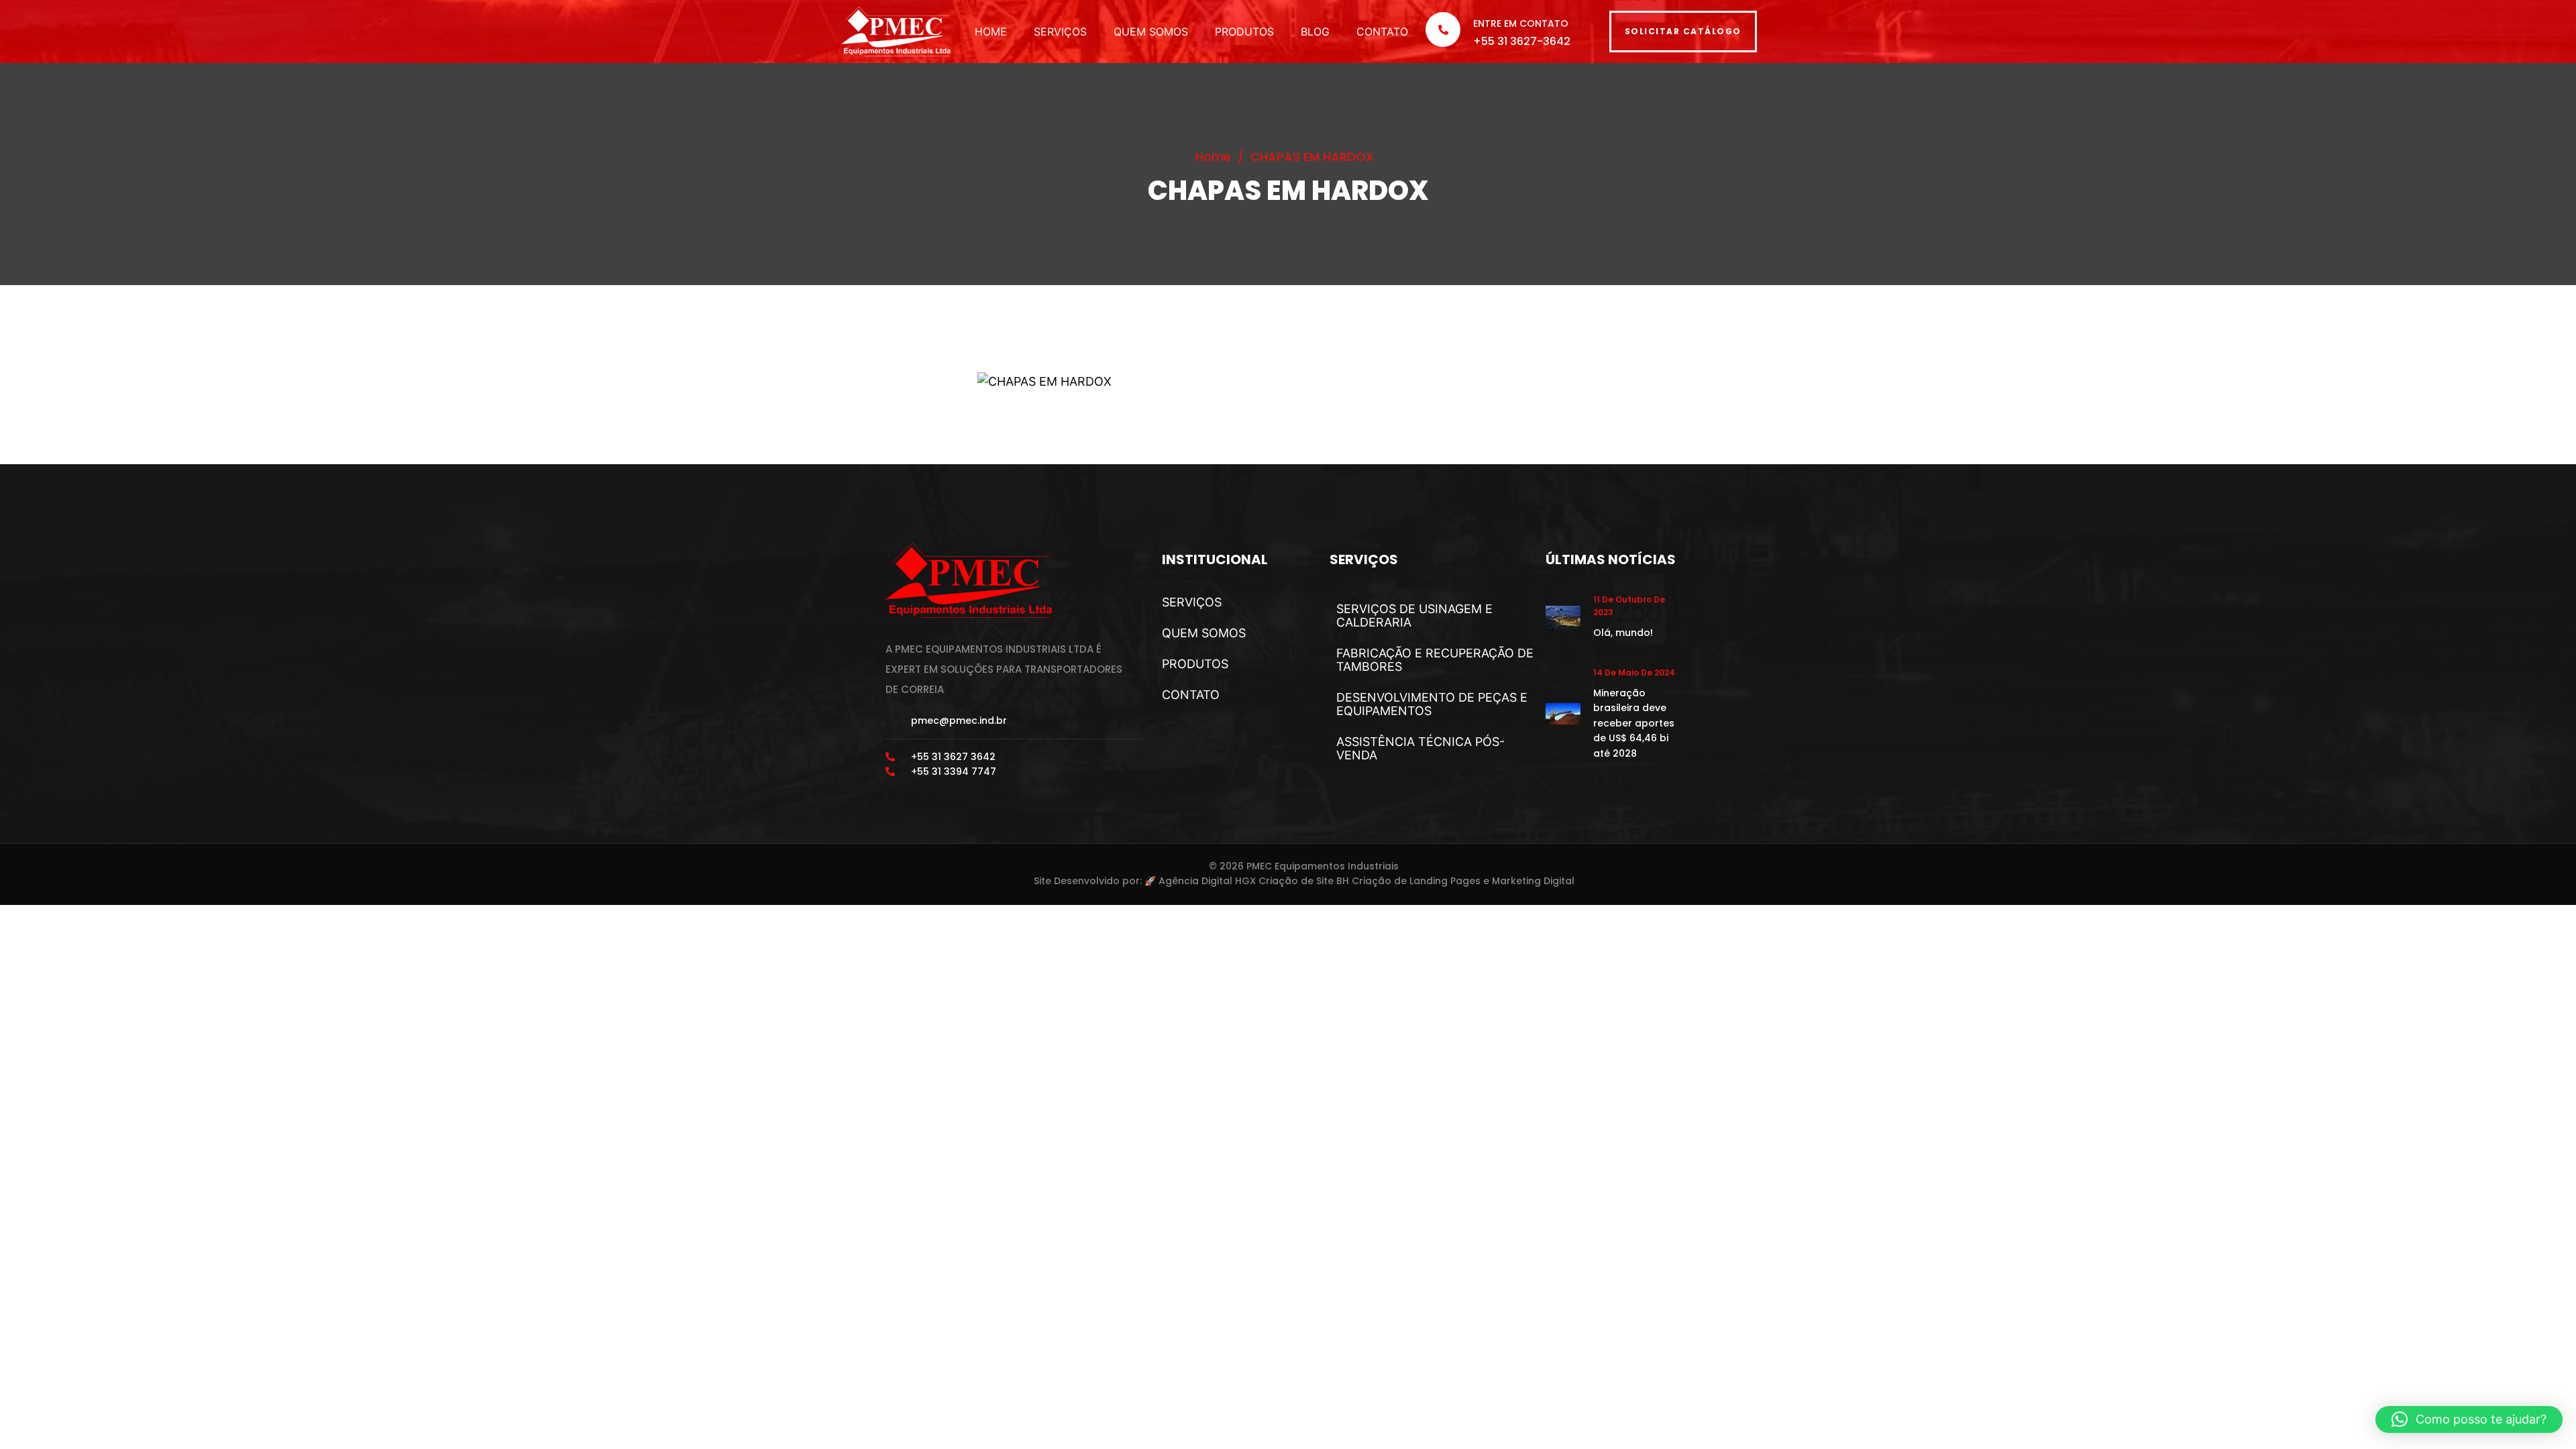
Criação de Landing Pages (1416, 881)
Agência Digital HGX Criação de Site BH (1254, 881)
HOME (991, 32)
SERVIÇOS (1060, 32)
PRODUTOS (1244, 32)
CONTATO (1382, 32)
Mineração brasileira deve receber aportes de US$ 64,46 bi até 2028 (1634, 723)
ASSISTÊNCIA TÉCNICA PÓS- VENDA (1420, 748)
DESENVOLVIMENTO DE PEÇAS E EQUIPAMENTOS (1432, 704)
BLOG (1315, 32)
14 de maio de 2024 (1634, 673)
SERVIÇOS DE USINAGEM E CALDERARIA (1414, 615)
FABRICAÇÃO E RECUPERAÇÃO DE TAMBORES (1435, 660)
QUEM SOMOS (1151, 32)
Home (1213, 157)
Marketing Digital (1533, 881)
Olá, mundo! (1623, 633)
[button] (2469, 1419)
